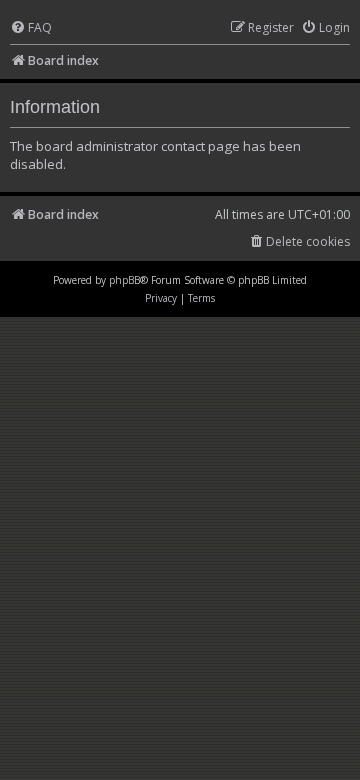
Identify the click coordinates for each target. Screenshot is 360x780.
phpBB (124, 280)
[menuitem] (31, 28)
